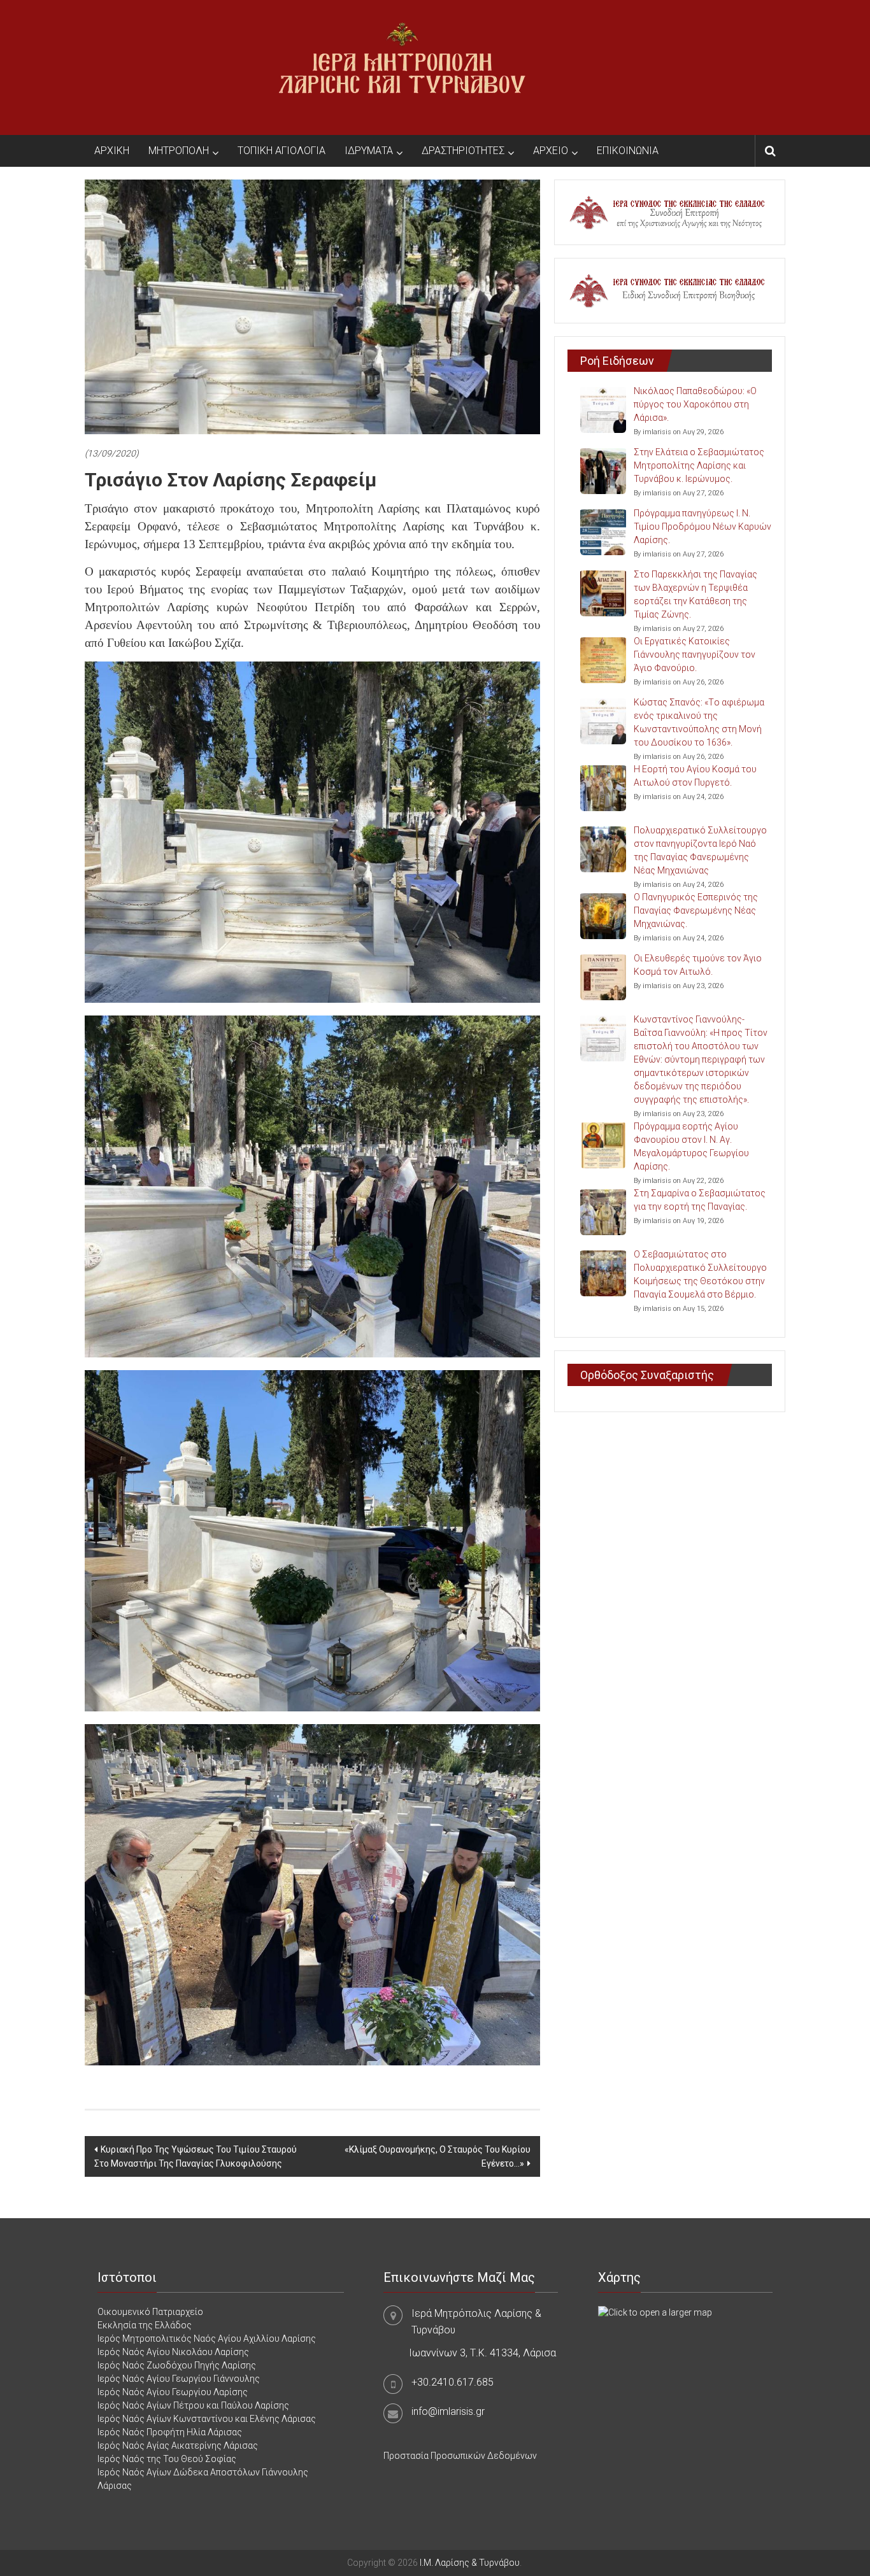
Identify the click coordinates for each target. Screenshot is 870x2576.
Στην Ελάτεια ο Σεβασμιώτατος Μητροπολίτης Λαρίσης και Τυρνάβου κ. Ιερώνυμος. (699, 465)
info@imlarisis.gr (448, 2411)
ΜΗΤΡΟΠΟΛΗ (179, 151)
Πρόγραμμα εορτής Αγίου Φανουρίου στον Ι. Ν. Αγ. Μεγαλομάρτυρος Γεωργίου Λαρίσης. (691, 1146)
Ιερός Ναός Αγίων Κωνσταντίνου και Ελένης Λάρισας (207, 2419)
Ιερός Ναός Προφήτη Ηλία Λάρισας (170, 2432)
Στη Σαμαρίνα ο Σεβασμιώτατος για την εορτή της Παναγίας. (700, 1200)
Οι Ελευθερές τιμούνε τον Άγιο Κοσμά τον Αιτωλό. (698, 965)
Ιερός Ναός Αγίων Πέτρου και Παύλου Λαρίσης (193, 2405)
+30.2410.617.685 (453, 2382)
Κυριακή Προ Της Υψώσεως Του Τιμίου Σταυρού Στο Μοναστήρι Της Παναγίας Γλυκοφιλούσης (196, 2156)
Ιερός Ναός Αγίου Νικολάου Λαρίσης (173, 2352)
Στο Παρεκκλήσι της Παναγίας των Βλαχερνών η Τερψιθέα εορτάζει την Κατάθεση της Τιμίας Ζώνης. (695, 594)
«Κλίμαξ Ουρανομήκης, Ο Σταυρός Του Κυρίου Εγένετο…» (438, 2156)
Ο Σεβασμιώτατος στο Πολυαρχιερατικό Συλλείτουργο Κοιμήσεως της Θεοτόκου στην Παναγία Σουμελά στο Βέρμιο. (700, 1274)
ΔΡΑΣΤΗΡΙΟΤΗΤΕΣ (463, 151)
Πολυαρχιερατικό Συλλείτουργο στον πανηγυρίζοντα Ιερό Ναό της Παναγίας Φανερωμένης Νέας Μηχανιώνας (700, 850)
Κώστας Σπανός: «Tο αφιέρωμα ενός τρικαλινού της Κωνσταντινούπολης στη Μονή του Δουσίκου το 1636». (699, 722)
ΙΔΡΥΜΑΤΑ (369, 151)
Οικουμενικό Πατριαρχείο (150, 2312)
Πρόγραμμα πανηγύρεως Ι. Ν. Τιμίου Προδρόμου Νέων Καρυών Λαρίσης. (702, 527)
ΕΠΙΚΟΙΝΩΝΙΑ (628, 151)
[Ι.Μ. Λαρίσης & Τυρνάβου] (402, 67)
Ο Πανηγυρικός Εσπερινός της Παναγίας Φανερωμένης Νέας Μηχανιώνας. (696, 910)
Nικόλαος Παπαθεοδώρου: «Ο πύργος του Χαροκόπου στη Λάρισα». (695, 404)
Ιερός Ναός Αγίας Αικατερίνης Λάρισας (178, 2445)
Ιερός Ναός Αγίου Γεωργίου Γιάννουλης (179, 2379)
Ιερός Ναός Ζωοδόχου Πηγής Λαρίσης (177, 2365)
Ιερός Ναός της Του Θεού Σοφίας (167, 2459)
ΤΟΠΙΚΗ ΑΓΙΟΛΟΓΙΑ (282, 151)
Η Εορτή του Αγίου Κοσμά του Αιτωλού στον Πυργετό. (695, 776)
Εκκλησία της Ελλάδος (145, 2325)
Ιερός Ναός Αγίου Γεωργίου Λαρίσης (173, 2392)
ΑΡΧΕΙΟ (551, 151)
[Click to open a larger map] (655, 2312)
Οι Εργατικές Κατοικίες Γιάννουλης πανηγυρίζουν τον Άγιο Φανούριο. (695, 655)
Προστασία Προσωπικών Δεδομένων (460, 2456)
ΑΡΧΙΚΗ (112, 151)
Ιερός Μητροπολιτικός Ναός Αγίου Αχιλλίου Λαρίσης (207, 2339)
